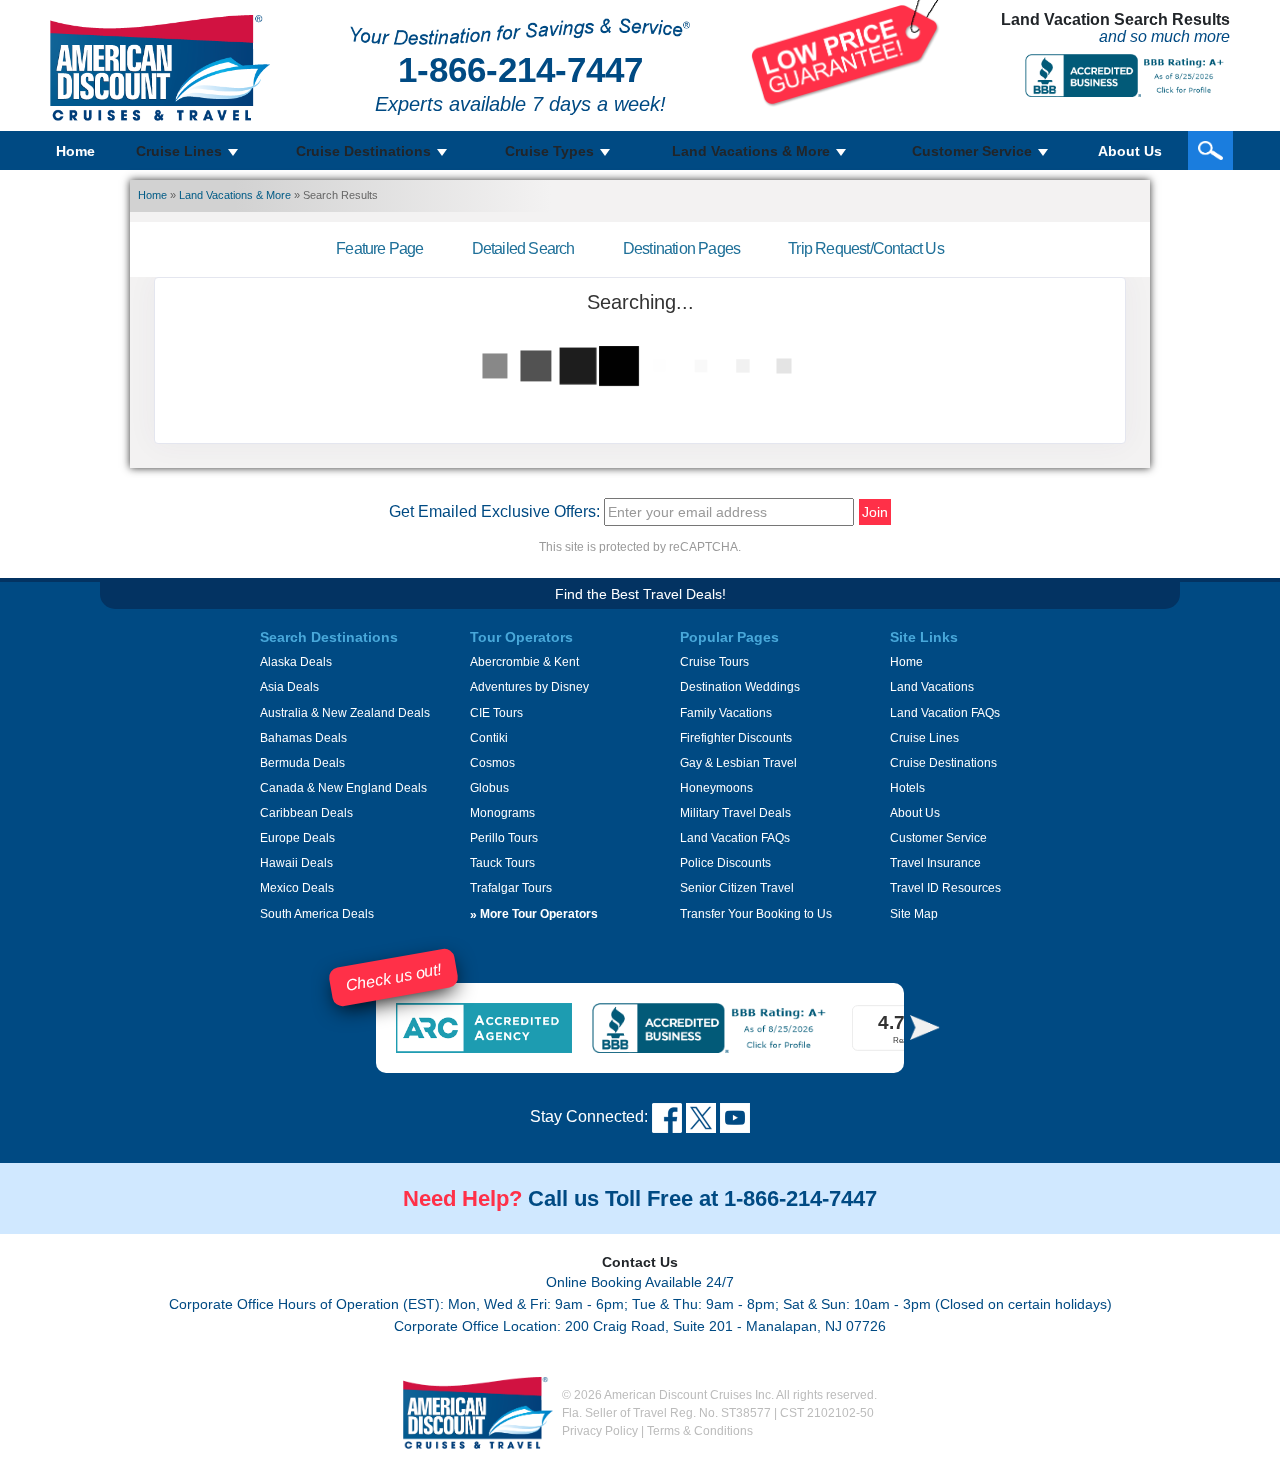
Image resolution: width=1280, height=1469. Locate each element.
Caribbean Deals (306, 813)
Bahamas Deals (303, 738)
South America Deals (317, 914)
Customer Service (938, 838)
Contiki (489, 738)
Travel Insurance (935, 863)
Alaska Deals (296, 662)
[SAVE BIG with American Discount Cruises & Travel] (845, 52)
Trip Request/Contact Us (866, 248)
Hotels (907, 788)
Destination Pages (681, 248)
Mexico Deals (297, 888)
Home (75, 151)
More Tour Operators (534, 914)
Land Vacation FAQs (735, 838)
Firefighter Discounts (736, 738)
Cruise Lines (924, 738)
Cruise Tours (714, 662)
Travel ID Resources (945, 888)
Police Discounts (725, 863)
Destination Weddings (740, 687)
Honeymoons (716, 788)
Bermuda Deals (302, 763)
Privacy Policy (600, 1431)
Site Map (914, 914)
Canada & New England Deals (343, 788)
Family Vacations (726, 713)
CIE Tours (496, 713)
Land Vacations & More (235, 195)
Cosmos (492, 763)
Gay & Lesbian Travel (738, 763)
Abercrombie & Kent (524, 662)
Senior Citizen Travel (737, 888)
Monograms (502, 813)
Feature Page (379, 248)
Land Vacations (932, 687)
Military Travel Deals (735, 813)
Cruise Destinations (943, 763)
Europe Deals (297, 838)
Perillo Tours (504, 838)
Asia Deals (289, 687)
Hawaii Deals (296, 863)
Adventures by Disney (529, 687)
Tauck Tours (502, 863)
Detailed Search (523, 248)
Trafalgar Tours (511, 888)
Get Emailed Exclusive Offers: (494, 511)
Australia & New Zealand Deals (345, 713)
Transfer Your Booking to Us (756, 914)
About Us (1130, 151)
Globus (489, 788)
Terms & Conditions (700, 1431)
